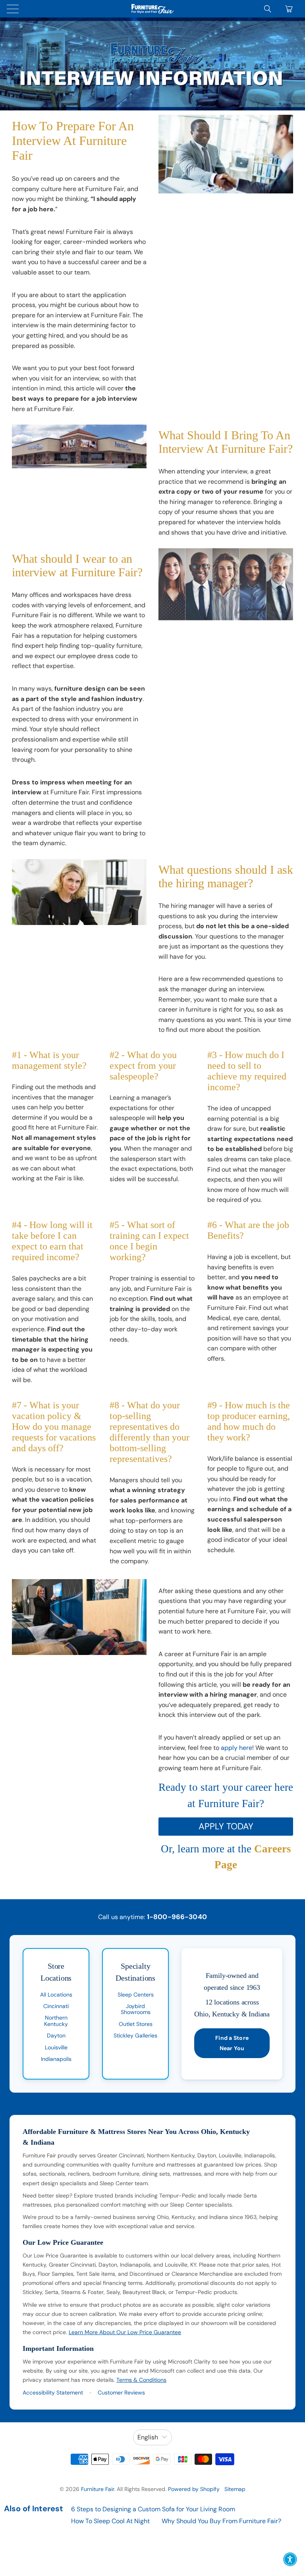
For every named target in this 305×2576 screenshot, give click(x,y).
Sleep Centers (136, 1995)
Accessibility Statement (53, 2393)
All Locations (56, 1995)
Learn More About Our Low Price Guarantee (125, 2332)
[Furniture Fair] (152, 9)
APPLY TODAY (226, 1826)
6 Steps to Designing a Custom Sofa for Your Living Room (153, 2509)
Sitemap (235, 2489)
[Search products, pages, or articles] (268, 9)
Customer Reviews (121, 2393)
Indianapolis (56, 2059)
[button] (290, 2559)
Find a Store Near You (232, 2043)
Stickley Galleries (135, 2035)
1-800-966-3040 (177, 1917)
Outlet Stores (136, 2024)
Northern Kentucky (56, 2021)
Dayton (56, 2035)
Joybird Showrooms (136, 2009)
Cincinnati (56, 2006)
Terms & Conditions (141, 2380)
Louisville (56, 2047)
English (148, 2437)
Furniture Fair (97, 2489)
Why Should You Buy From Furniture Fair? (221, 2521)
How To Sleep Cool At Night (110, 2521)
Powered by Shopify (194, 2489)
